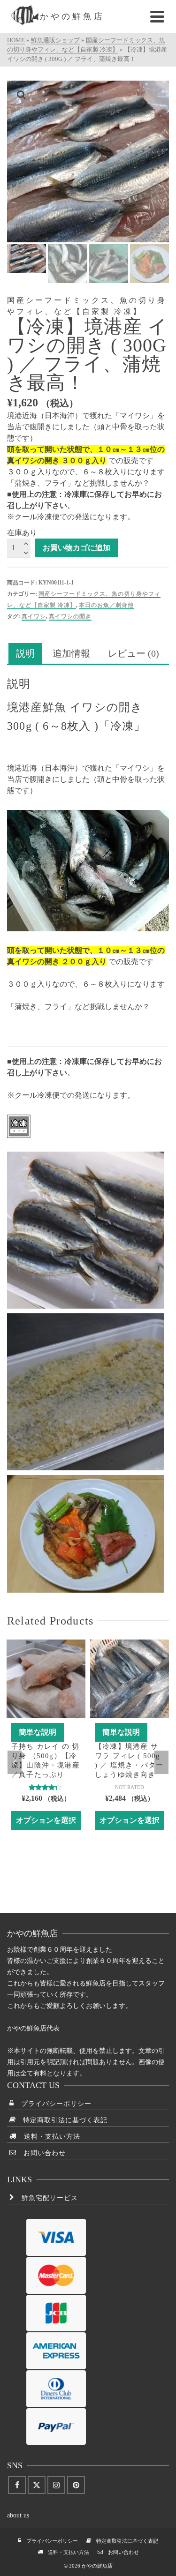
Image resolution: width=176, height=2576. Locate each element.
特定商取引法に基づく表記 (62, 2120)
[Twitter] (37, 2485)
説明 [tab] (25, 653)
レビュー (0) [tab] (134, 653)
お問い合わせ (41, 2153)
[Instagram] (56, 2485)
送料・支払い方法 (49, 2137)
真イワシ (34, 616)
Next (161, 1762)
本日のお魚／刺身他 (106, 605)
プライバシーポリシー (53, 2104)
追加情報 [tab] (71, 653)
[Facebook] (17, 2485)
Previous (15, 1762)
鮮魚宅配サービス (46, 2198)
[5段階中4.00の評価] (46, 1787)
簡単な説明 (38, 1732)
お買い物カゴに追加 (77, 548)
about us (18, 2515)
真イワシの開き (70, 616)
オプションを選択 (46, 1820)
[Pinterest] (76, 2485)
